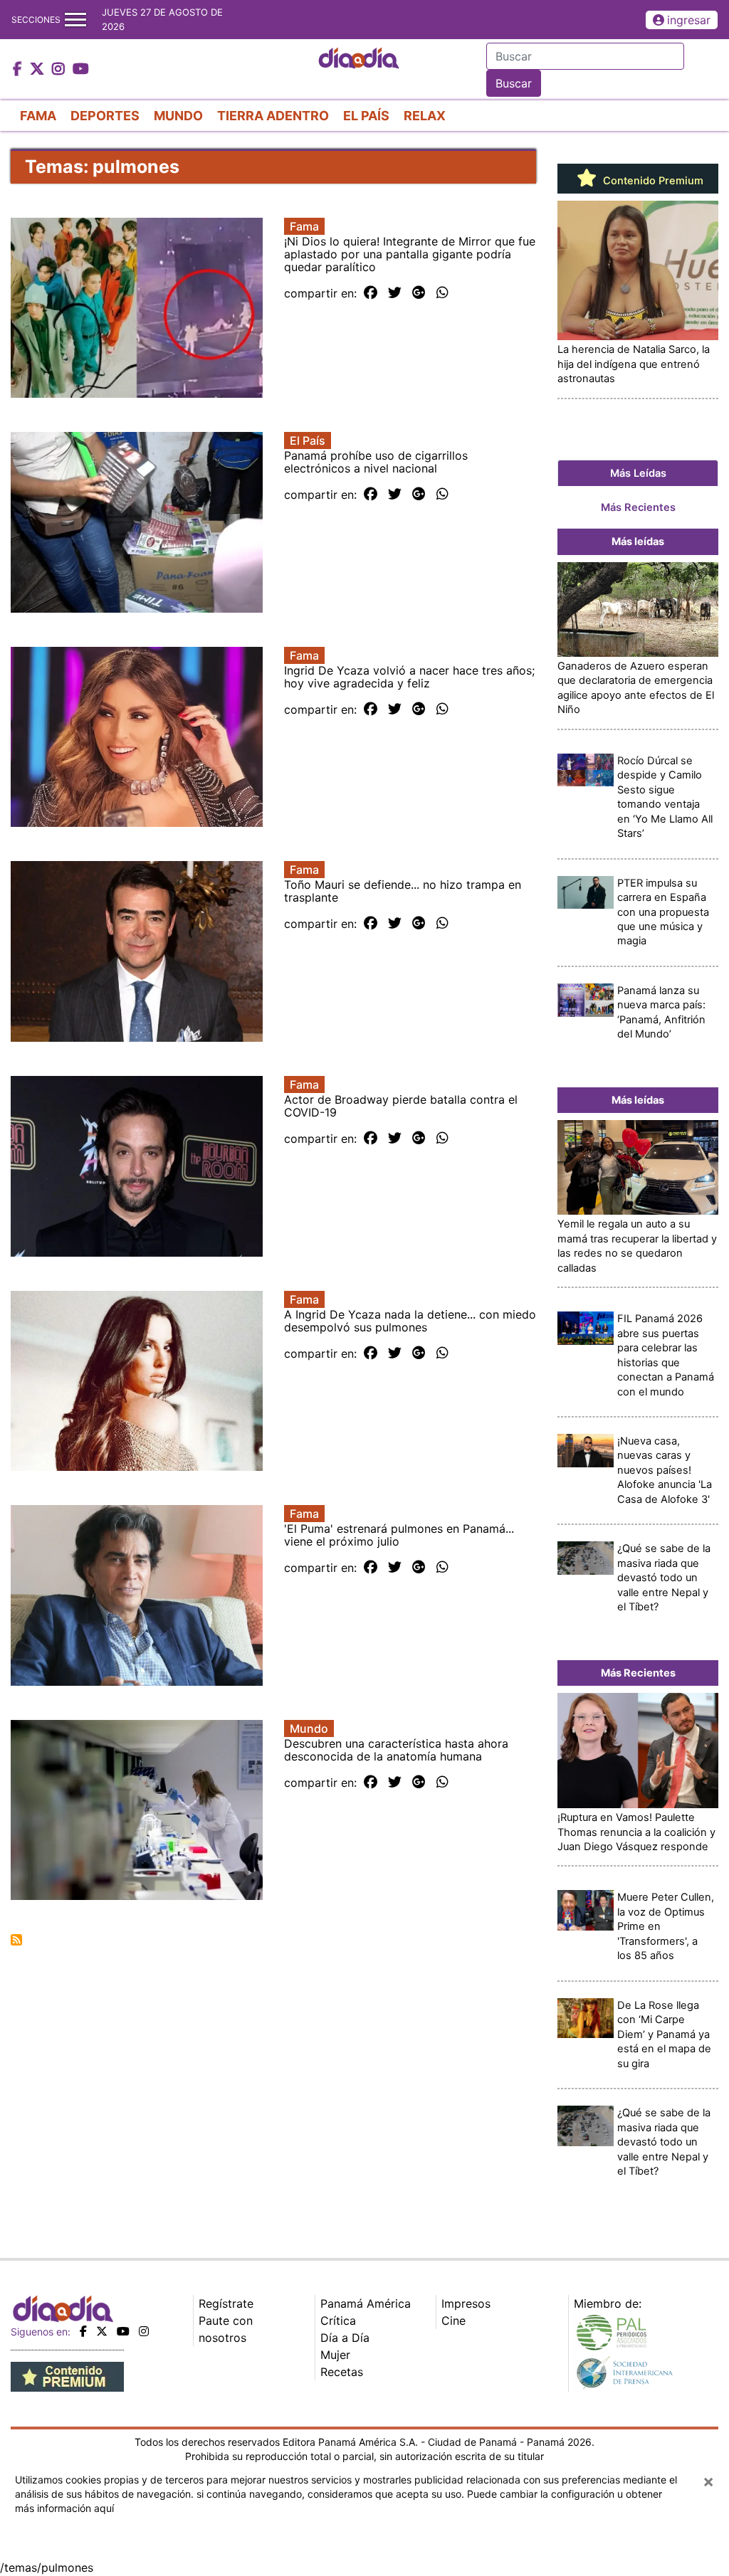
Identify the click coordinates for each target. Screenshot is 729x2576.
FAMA (38, 116)
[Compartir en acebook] (371, 293)
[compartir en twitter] (395, 293)
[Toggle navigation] (75, 20)
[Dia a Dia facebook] (19, 70)
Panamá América (366, 2303)
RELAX (425, 116)
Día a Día (345, 2338)
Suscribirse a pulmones (16, 1940)
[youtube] (123, 2331)
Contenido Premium (652, 181)
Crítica (338, 2321)
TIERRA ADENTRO (273, 116)
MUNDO (178, 116)
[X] (102, 2331)
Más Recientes (638, 507)
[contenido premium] (67, 2375)
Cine (453, 2321)
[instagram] (144, 2331)
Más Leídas (638, 473)
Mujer (335, 2355)
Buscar (514, 83)
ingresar (689, 20)
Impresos (466, 2303)
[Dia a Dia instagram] (60, 70)
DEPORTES (105, 116)
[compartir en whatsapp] (442, 293)
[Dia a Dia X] (39, 70)
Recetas (342, 2372)
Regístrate (226, 2303)
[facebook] (83, 2331)
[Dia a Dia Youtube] (81, 70)
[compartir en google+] (419, 293)
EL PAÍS (366, 116)
